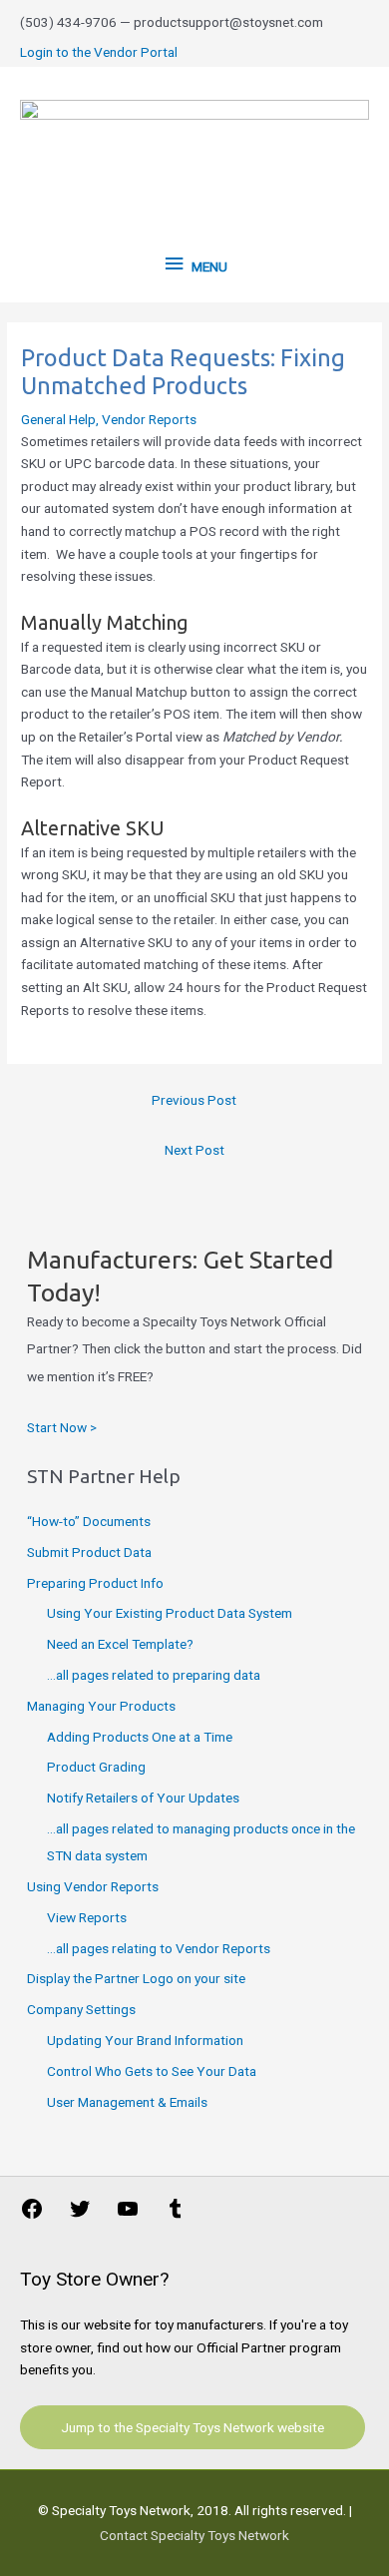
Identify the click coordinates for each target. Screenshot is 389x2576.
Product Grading (96, 1767)
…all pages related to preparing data (154, 1675)
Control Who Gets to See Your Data (152, 2071)
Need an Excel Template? (120, 1644)
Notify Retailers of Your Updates (143, 1798)
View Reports (87, 1917)
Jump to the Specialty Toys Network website (193, 2427)
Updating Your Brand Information (145, 2040)
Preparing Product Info (95, 1583)
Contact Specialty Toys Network (194, 2535)
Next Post (194, 1150)
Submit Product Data (89, 1552)
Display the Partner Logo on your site (136, 1978)
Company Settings (81, 2009)
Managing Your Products (101, 1706)
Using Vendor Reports (93, 1886)
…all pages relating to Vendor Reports (159, 1948)
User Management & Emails (127, 2102)
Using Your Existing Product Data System (170, 1613)
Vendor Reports (149, 419)
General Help (58, 419)
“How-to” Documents (89, 1521)
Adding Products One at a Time (140, 1737)
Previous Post (194, 1100)
